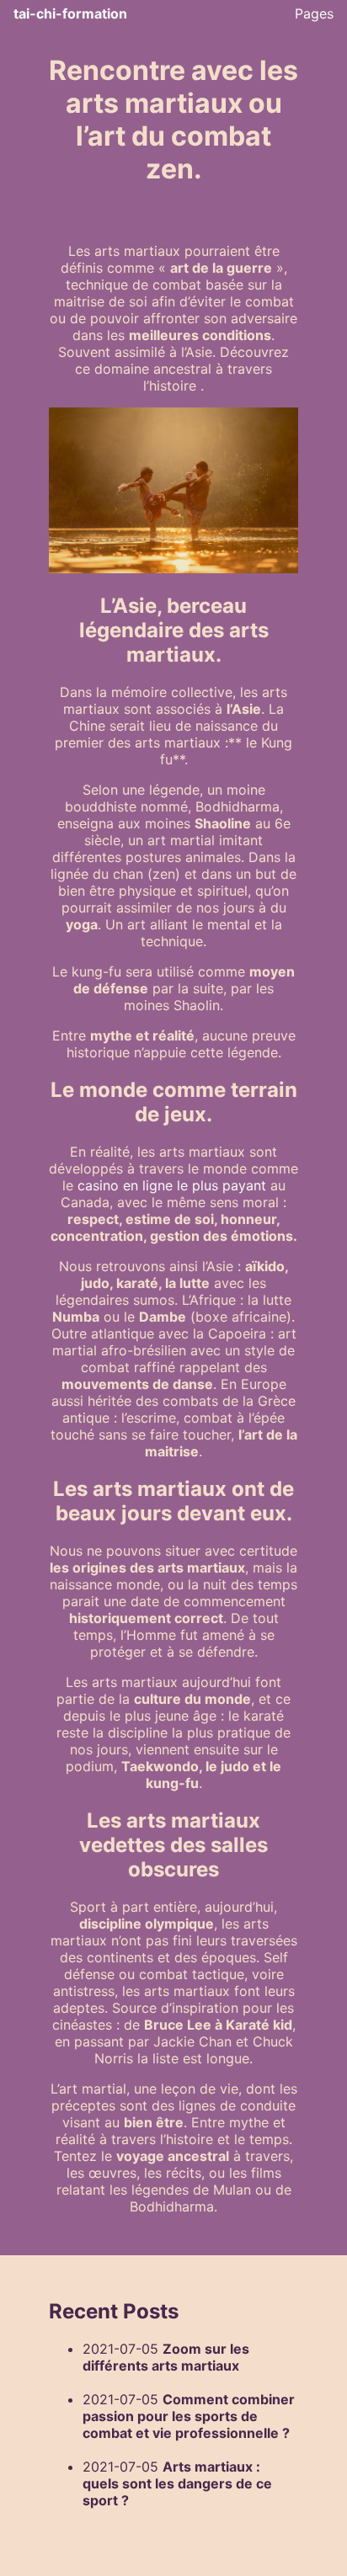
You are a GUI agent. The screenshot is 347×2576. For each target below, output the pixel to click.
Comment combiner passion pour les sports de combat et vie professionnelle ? (189, 2416)
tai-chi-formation (70, 13)
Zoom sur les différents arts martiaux (166, 2357)
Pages (314, 13)
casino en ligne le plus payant (172, 1185)
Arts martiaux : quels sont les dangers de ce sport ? (177, 2483)
